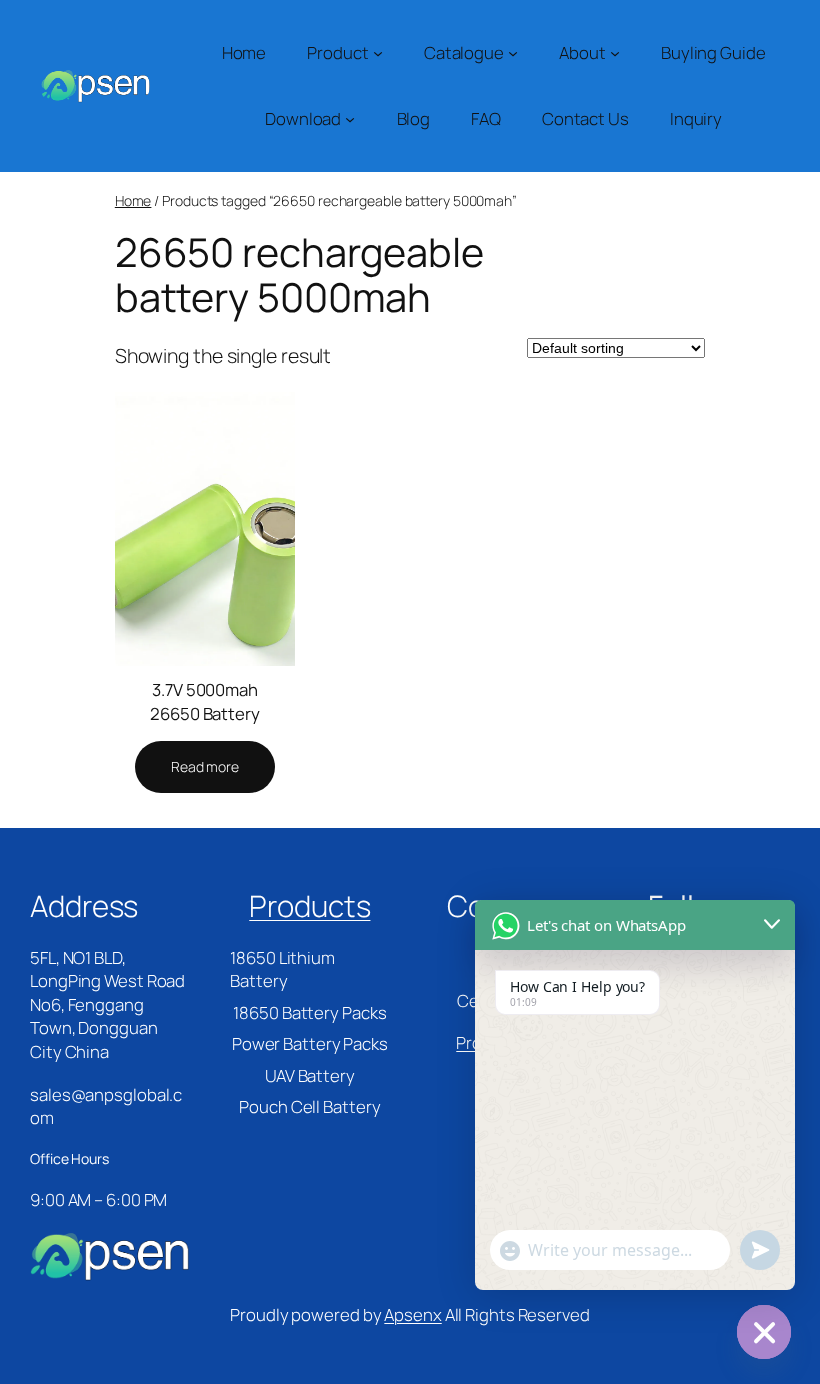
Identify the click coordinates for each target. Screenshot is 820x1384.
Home (133, 200)
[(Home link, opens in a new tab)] (95, 86)
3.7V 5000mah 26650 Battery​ (205, 701)
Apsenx (412, 1314)
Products (309, 905)
